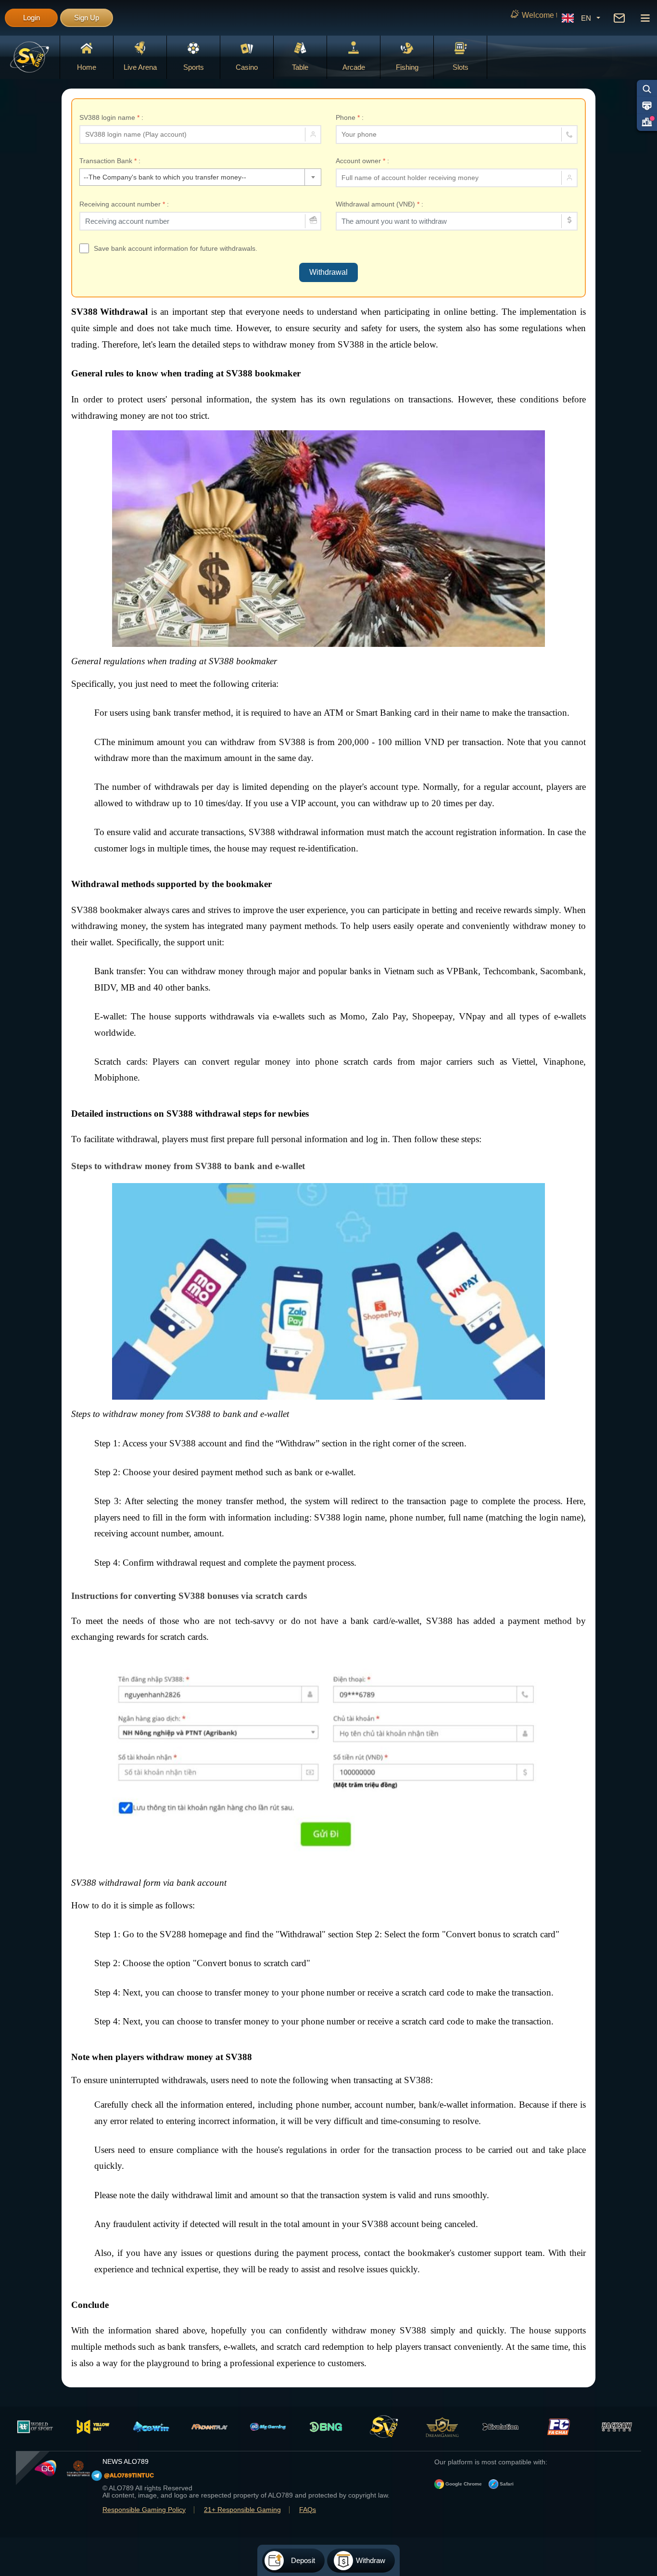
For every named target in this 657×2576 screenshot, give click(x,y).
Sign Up (87, 18)
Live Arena (140, 67)
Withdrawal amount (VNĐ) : (379, 204)
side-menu (645, 18)
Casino (247, 67)
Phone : (350, 117)
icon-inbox (619, 18)
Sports (194, 67)
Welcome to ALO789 (441, 15)
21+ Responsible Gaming (242, 2510)
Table (300, 67)
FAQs (308, 2510)
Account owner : (362, 161)
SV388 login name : (111, 117)
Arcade (354, 67)
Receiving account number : (124, 204)
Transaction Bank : (110, 161)
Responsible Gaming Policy (144, 2510)
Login (32, 18)
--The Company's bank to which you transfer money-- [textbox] (165, 177)
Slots (461, 67)
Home (87, 67)
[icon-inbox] (619, 18)
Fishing (407, 67)
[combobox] (200, 177)
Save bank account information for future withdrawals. (176, 248)
